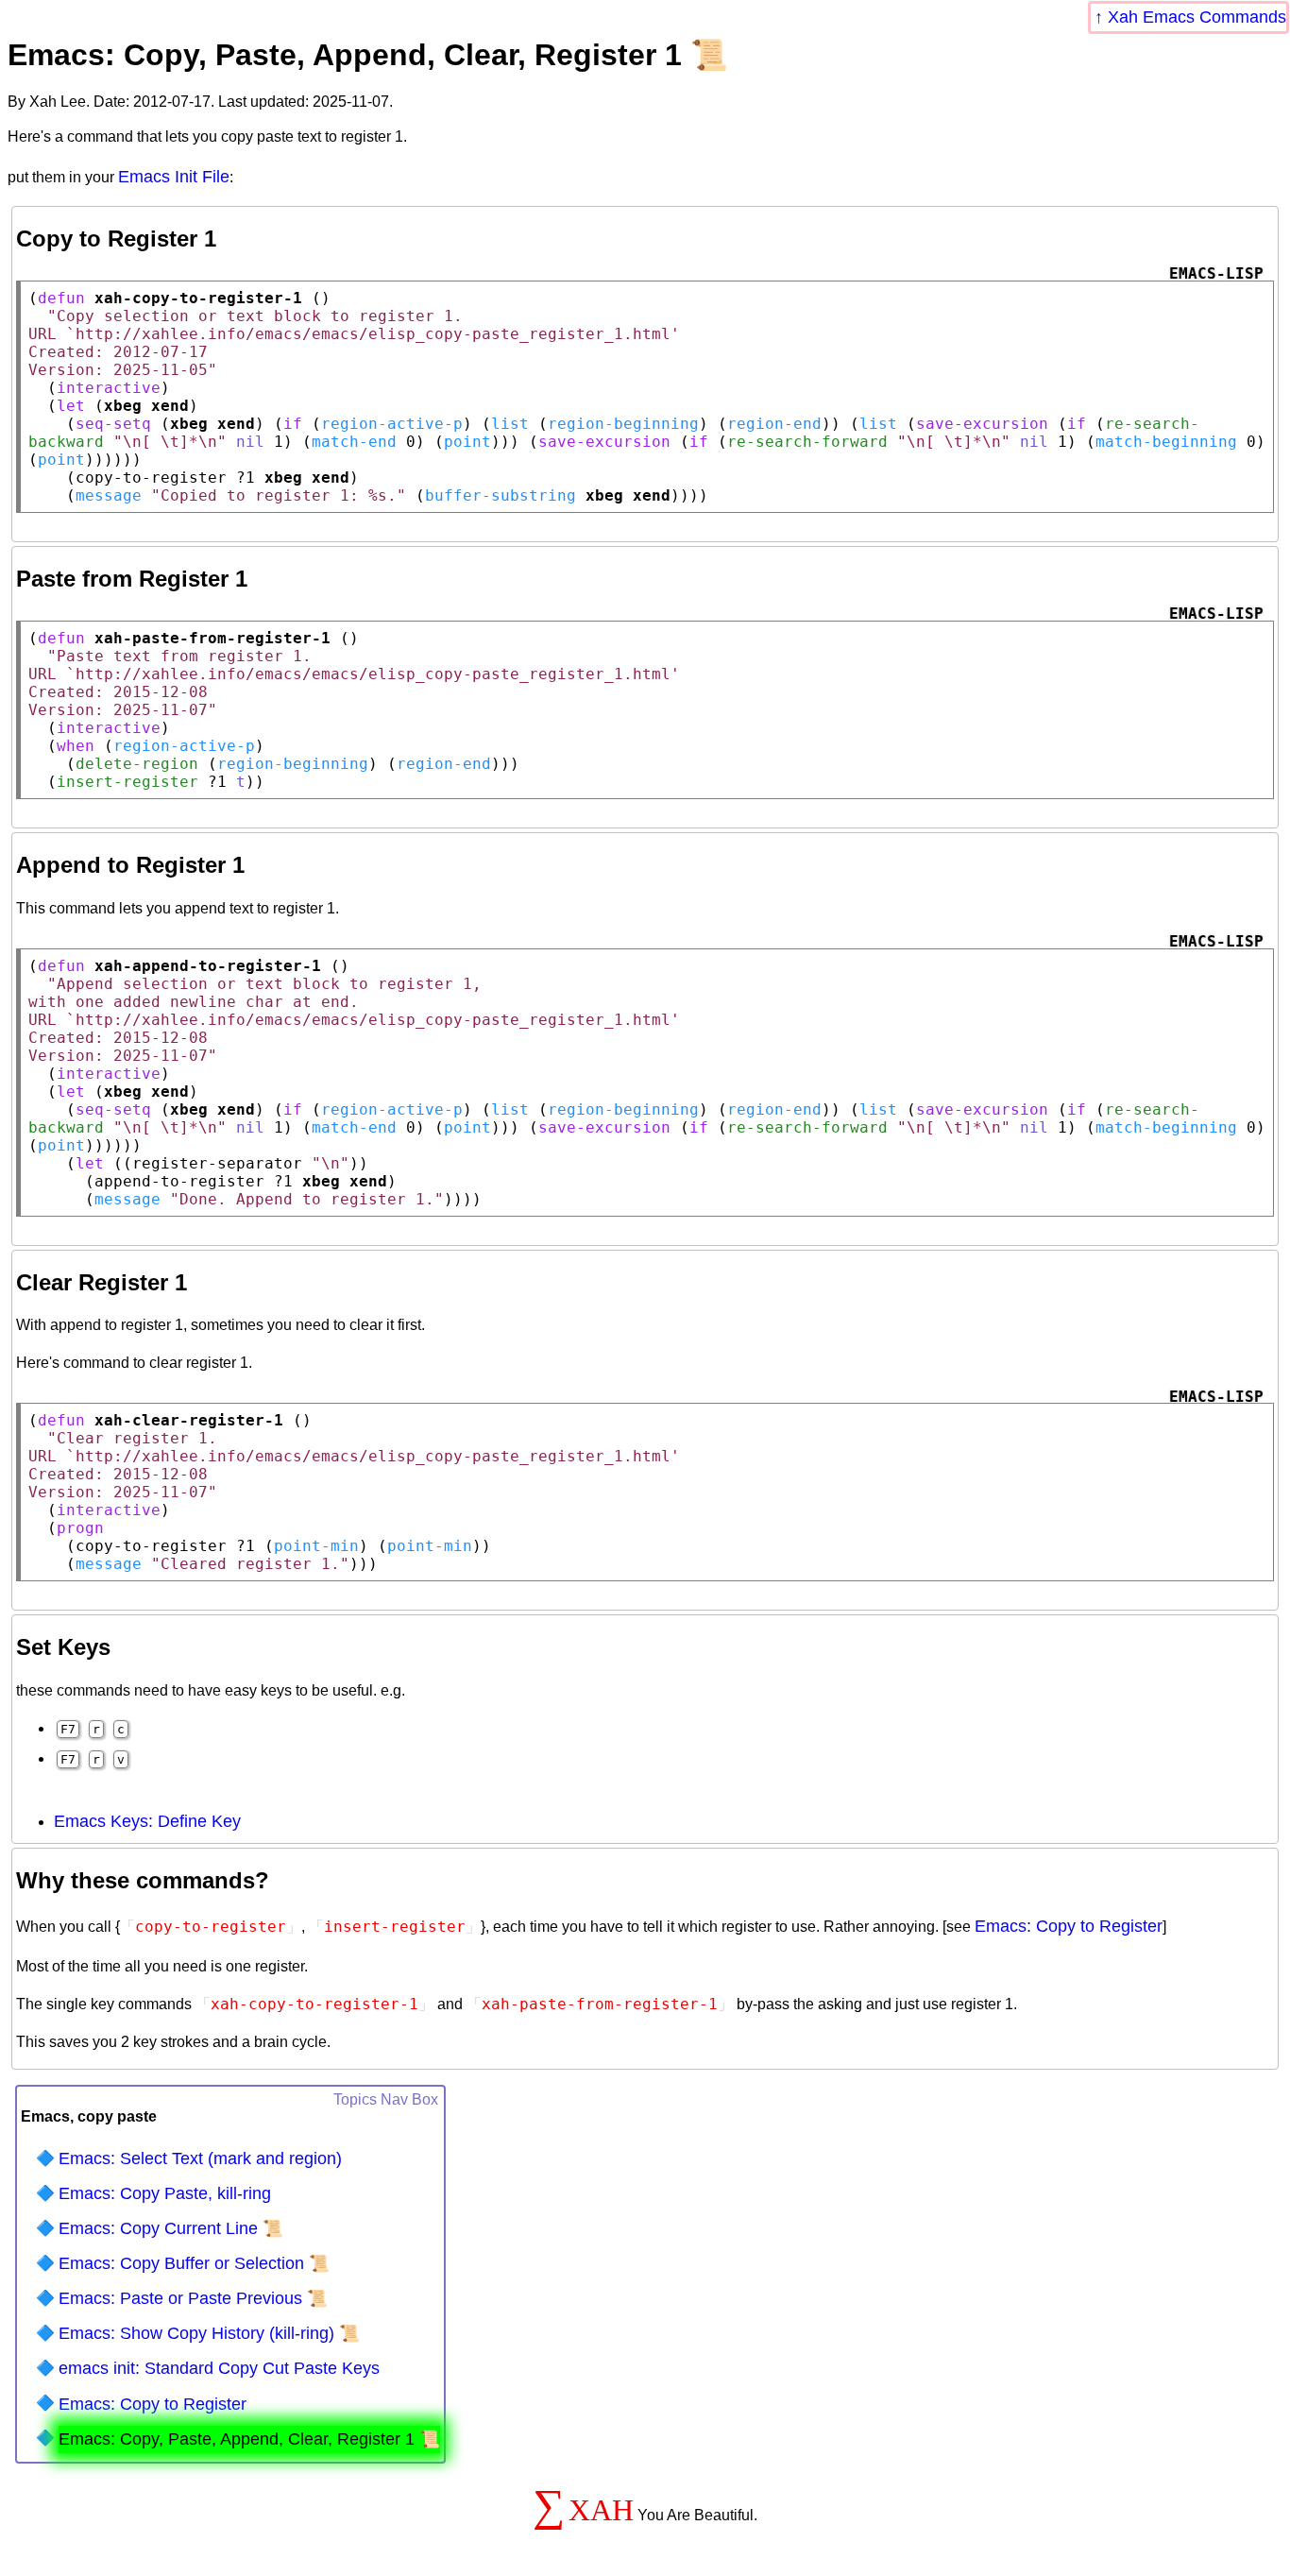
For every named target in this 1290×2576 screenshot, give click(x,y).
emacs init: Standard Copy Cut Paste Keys (219, 2368)
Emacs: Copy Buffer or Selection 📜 (194, 2263)
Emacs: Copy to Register (1069, 1926)
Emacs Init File (174, 177)
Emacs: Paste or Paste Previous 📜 (193, 2298)
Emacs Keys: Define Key (147, 1821)
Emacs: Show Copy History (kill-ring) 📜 (209, 2333)
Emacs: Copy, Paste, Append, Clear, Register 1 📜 (249, 2439)
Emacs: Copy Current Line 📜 (171, 2228)
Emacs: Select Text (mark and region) (200, 2158)
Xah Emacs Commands (1197, 17)
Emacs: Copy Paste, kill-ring (165, 2193)
